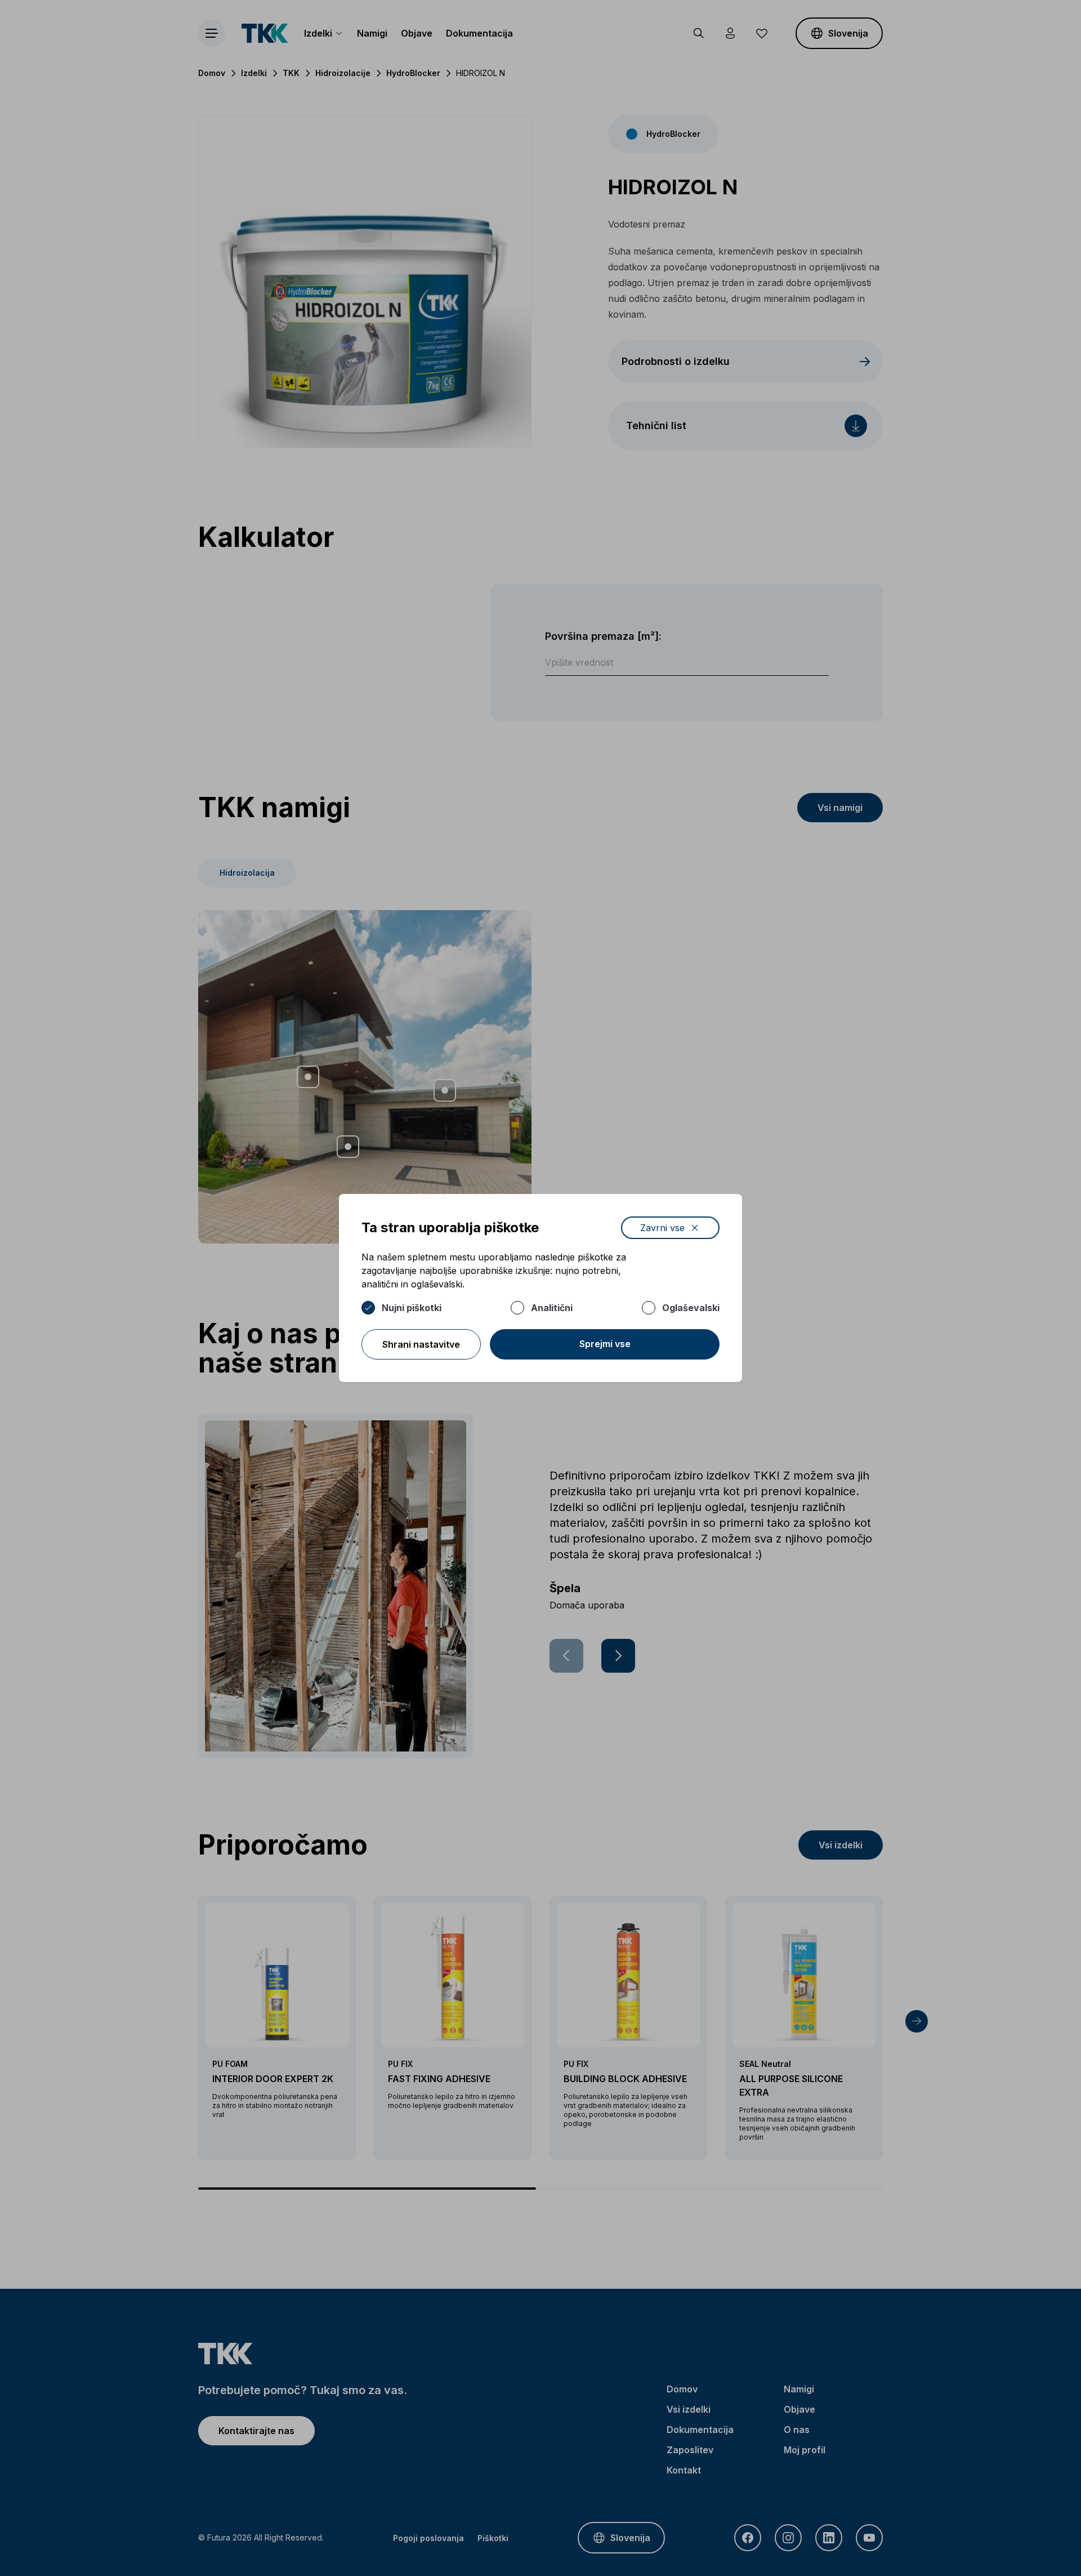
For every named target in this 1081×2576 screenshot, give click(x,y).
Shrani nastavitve (421, 1344)
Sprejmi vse (605, 1344)
